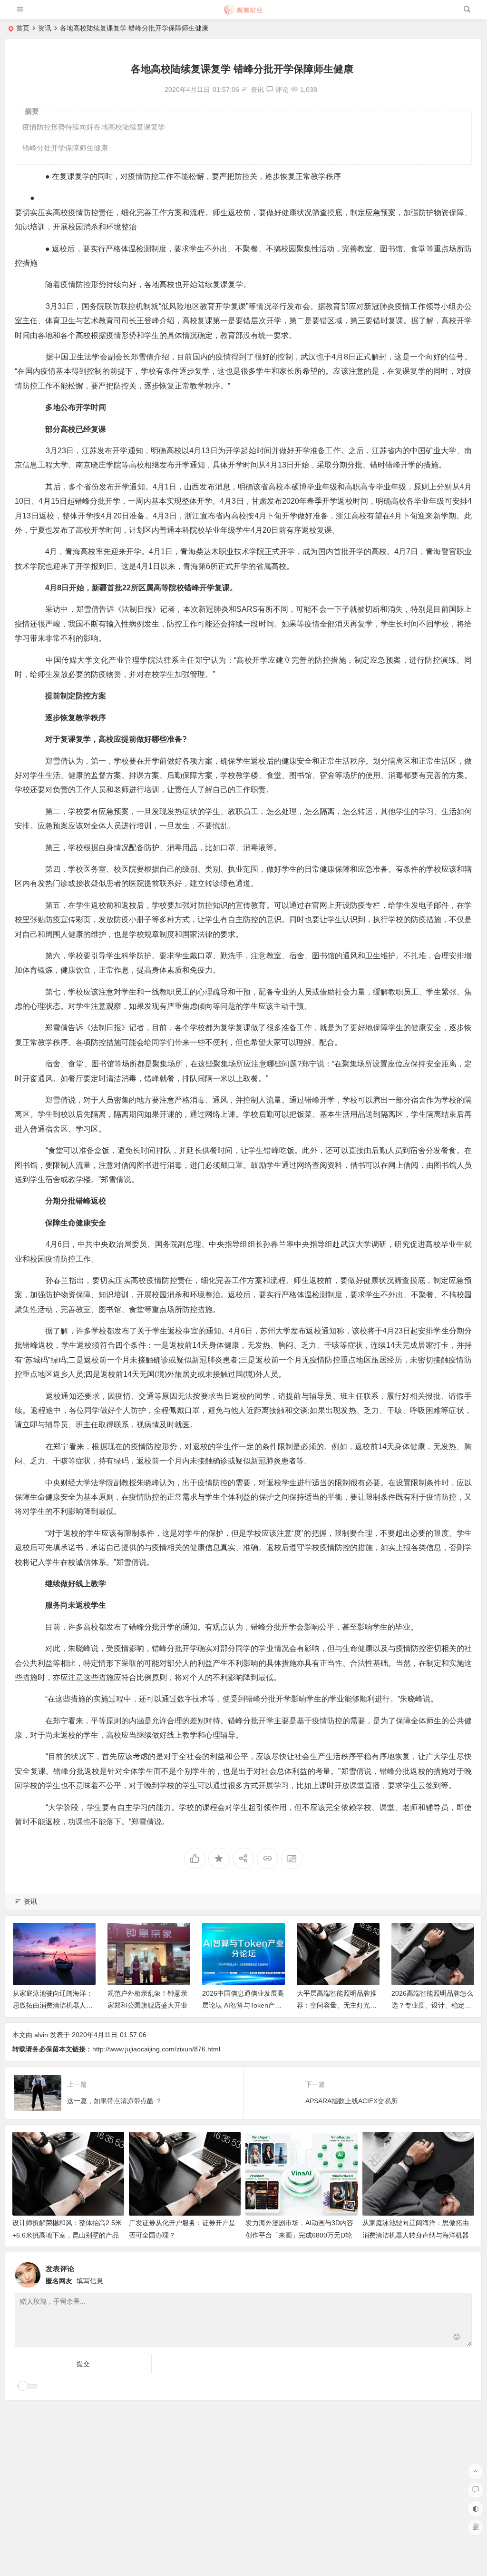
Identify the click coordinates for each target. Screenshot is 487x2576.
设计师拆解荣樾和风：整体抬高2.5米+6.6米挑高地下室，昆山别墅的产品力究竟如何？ (67, 2235)
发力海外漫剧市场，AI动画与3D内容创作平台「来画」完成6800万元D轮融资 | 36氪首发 (299, 2235)
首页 (23, 28)
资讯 (45, 28)
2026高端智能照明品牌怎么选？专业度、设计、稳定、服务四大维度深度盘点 (432, 2005)
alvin (41, 2035)
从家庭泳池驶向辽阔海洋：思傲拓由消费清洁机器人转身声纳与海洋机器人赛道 (53, 2005)
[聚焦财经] (243, 13)
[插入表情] (457, 2338)
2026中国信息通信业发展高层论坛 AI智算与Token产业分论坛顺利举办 (243, 2005)
